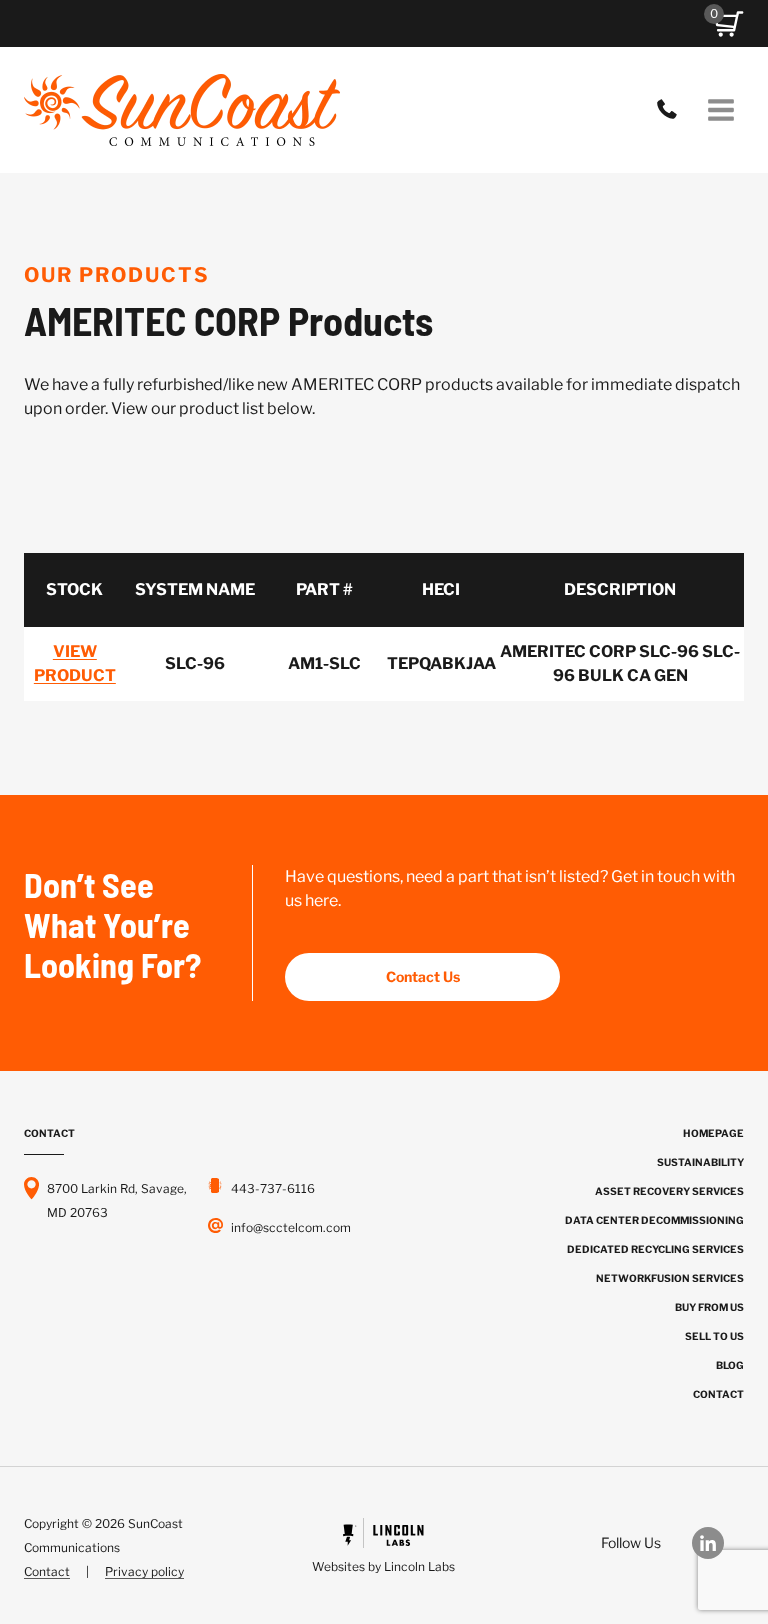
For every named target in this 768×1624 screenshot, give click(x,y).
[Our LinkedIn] (718, 1543)
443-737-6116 (672, 110)
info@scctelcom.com (291, 1227)
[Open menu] (720, 109)
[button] (729, 24)
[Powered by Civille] (383, 1548)
